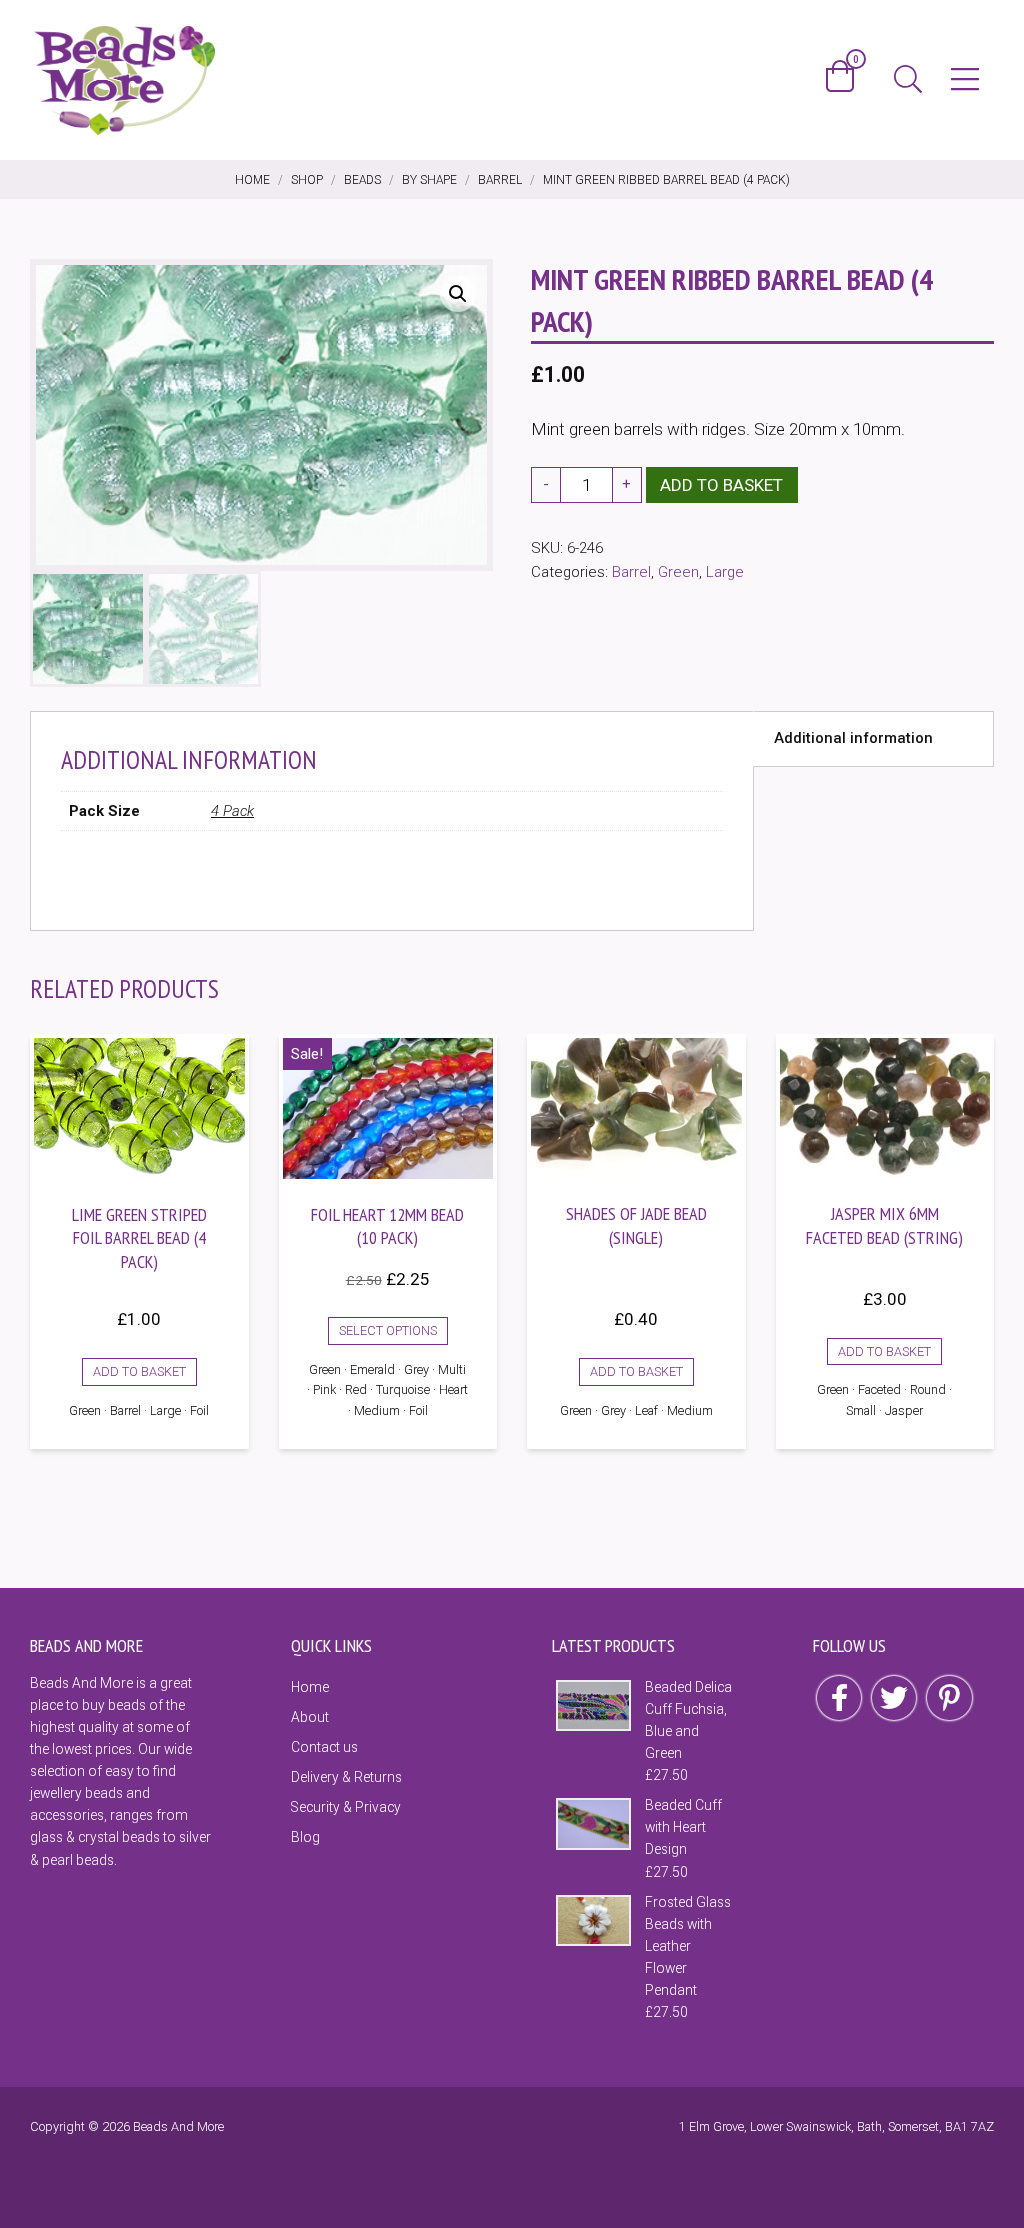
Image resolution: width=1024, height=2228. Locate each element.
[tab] (873, 739)
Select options (388, 1330)
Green (678, 572)
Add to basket (721, 485)
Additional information (853, 738)
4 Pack (232, 811)
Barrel (631, 572)
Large (725, 572)
